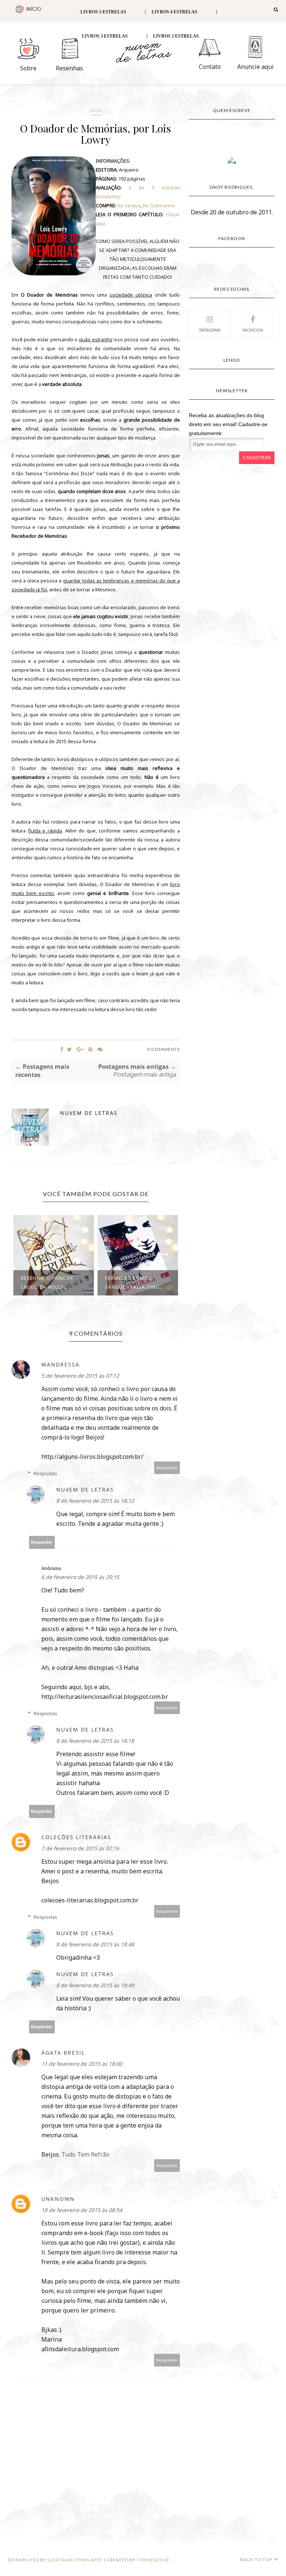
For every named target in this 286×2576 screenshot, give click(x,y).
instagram (210, 330)
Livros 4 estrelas (174, 12)
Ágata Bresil (63, 2053)
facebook (253, 330)
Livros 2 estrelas (176, 36)
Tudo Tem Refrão (85, 2154)
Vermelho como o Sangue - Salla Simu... (134, 1283)
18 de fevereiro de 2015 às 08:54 (82, 2210)
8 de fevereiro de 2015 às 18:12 (95, 1501)
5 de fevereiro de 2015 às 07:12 (80, 1376)
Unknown (58, 2199)
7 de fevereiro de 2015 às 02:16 (80, 1848)
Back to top (257, 2559)
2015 (96, 110)
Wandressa (61, 1364)
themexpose (153, 2560)
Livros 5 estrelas (103, 12)
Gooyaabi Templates (75, 2560)
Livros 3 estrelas (105, 36)
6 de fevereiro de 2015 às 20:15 (80, 1577)
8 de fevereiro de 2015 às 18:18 (95, 1741)
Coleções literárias (76, 1837)
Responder (167, 1468)
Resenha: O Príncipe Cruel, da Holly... (47, 1283)
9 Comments (163, 1049)
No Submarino (159, 205)
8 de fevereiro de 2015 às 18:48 (95, 1944)
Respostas (45, 1473)
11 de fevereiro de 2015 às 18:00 (82, 2064)
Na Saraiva (129, 205)
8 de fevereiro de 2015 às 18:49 (95, 1985)
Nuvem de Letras (89, 1113)
